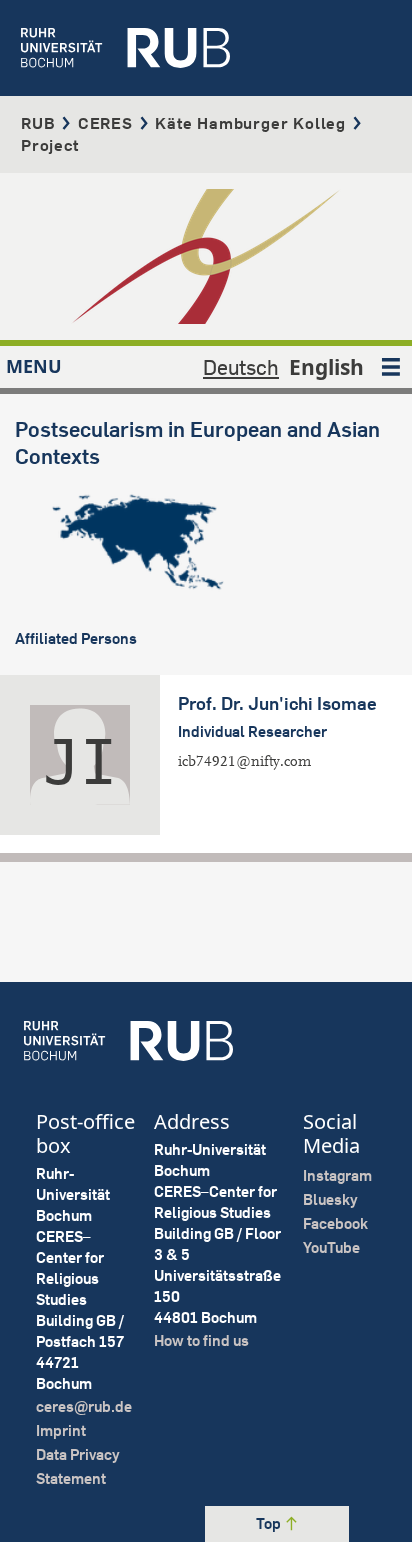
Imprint (61, 1430)
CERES (105, 123)
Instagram (337, 1175)
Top (270, 1523)
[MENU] (391, 367)
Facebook (335, 1223)
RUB (38, 123)
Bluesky (330, 1199)
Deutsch (241, 367)
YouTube (331, 1247)
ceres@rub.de (84, 1406)
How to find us (201, 1340)
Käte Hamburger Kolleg (250, 123)
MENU (34, 366)
